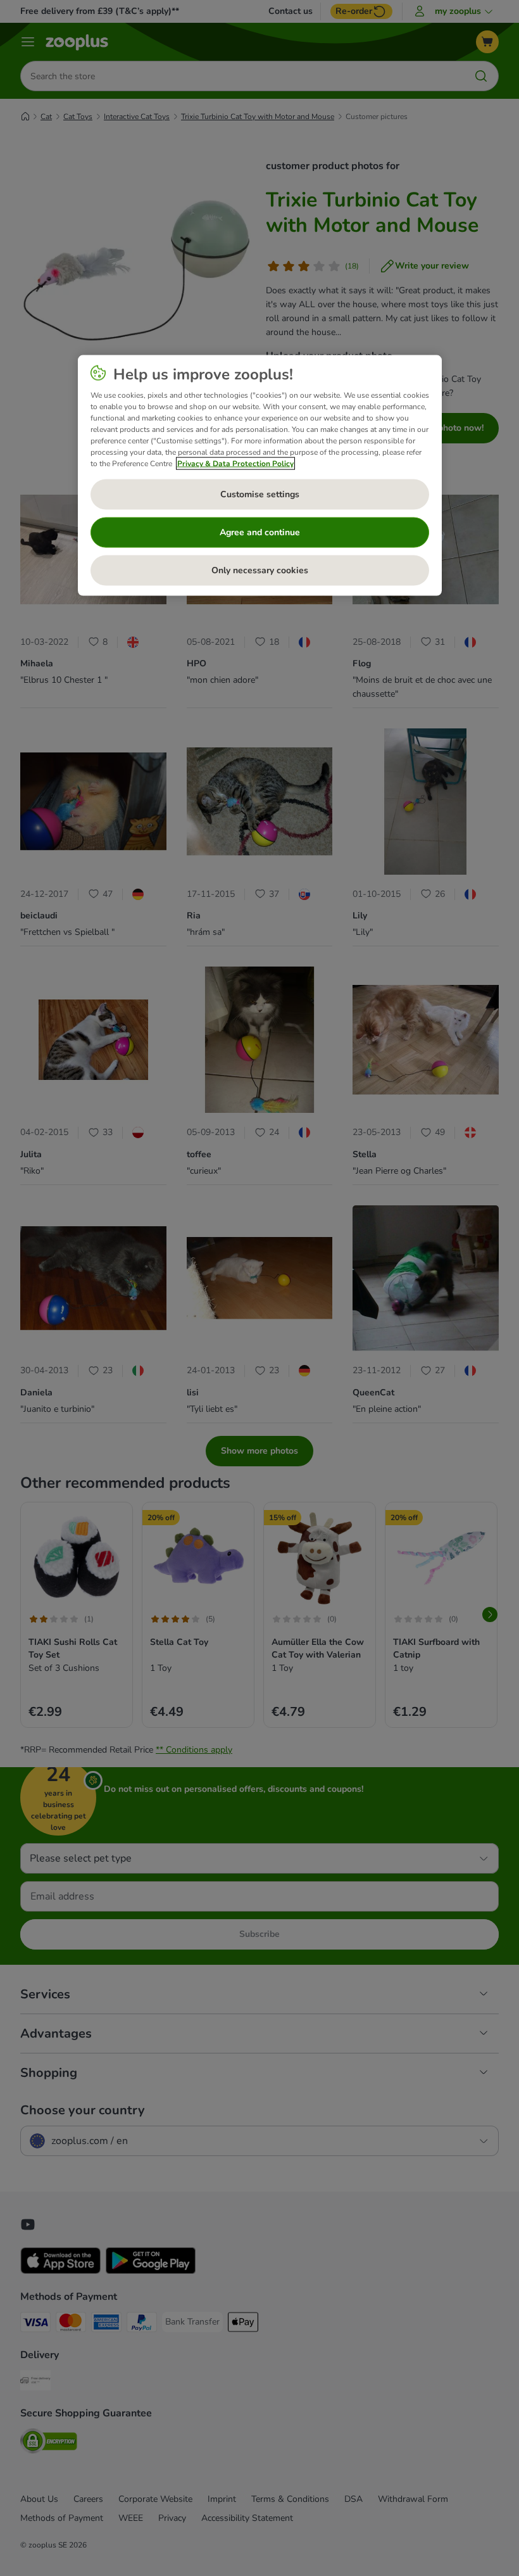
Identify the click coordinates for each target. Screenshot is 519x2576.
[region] (260, 476)
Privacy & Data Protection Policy (235, 464)
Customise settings (260, 494)
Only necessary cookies (260, 570)
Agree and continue (260, 532)
